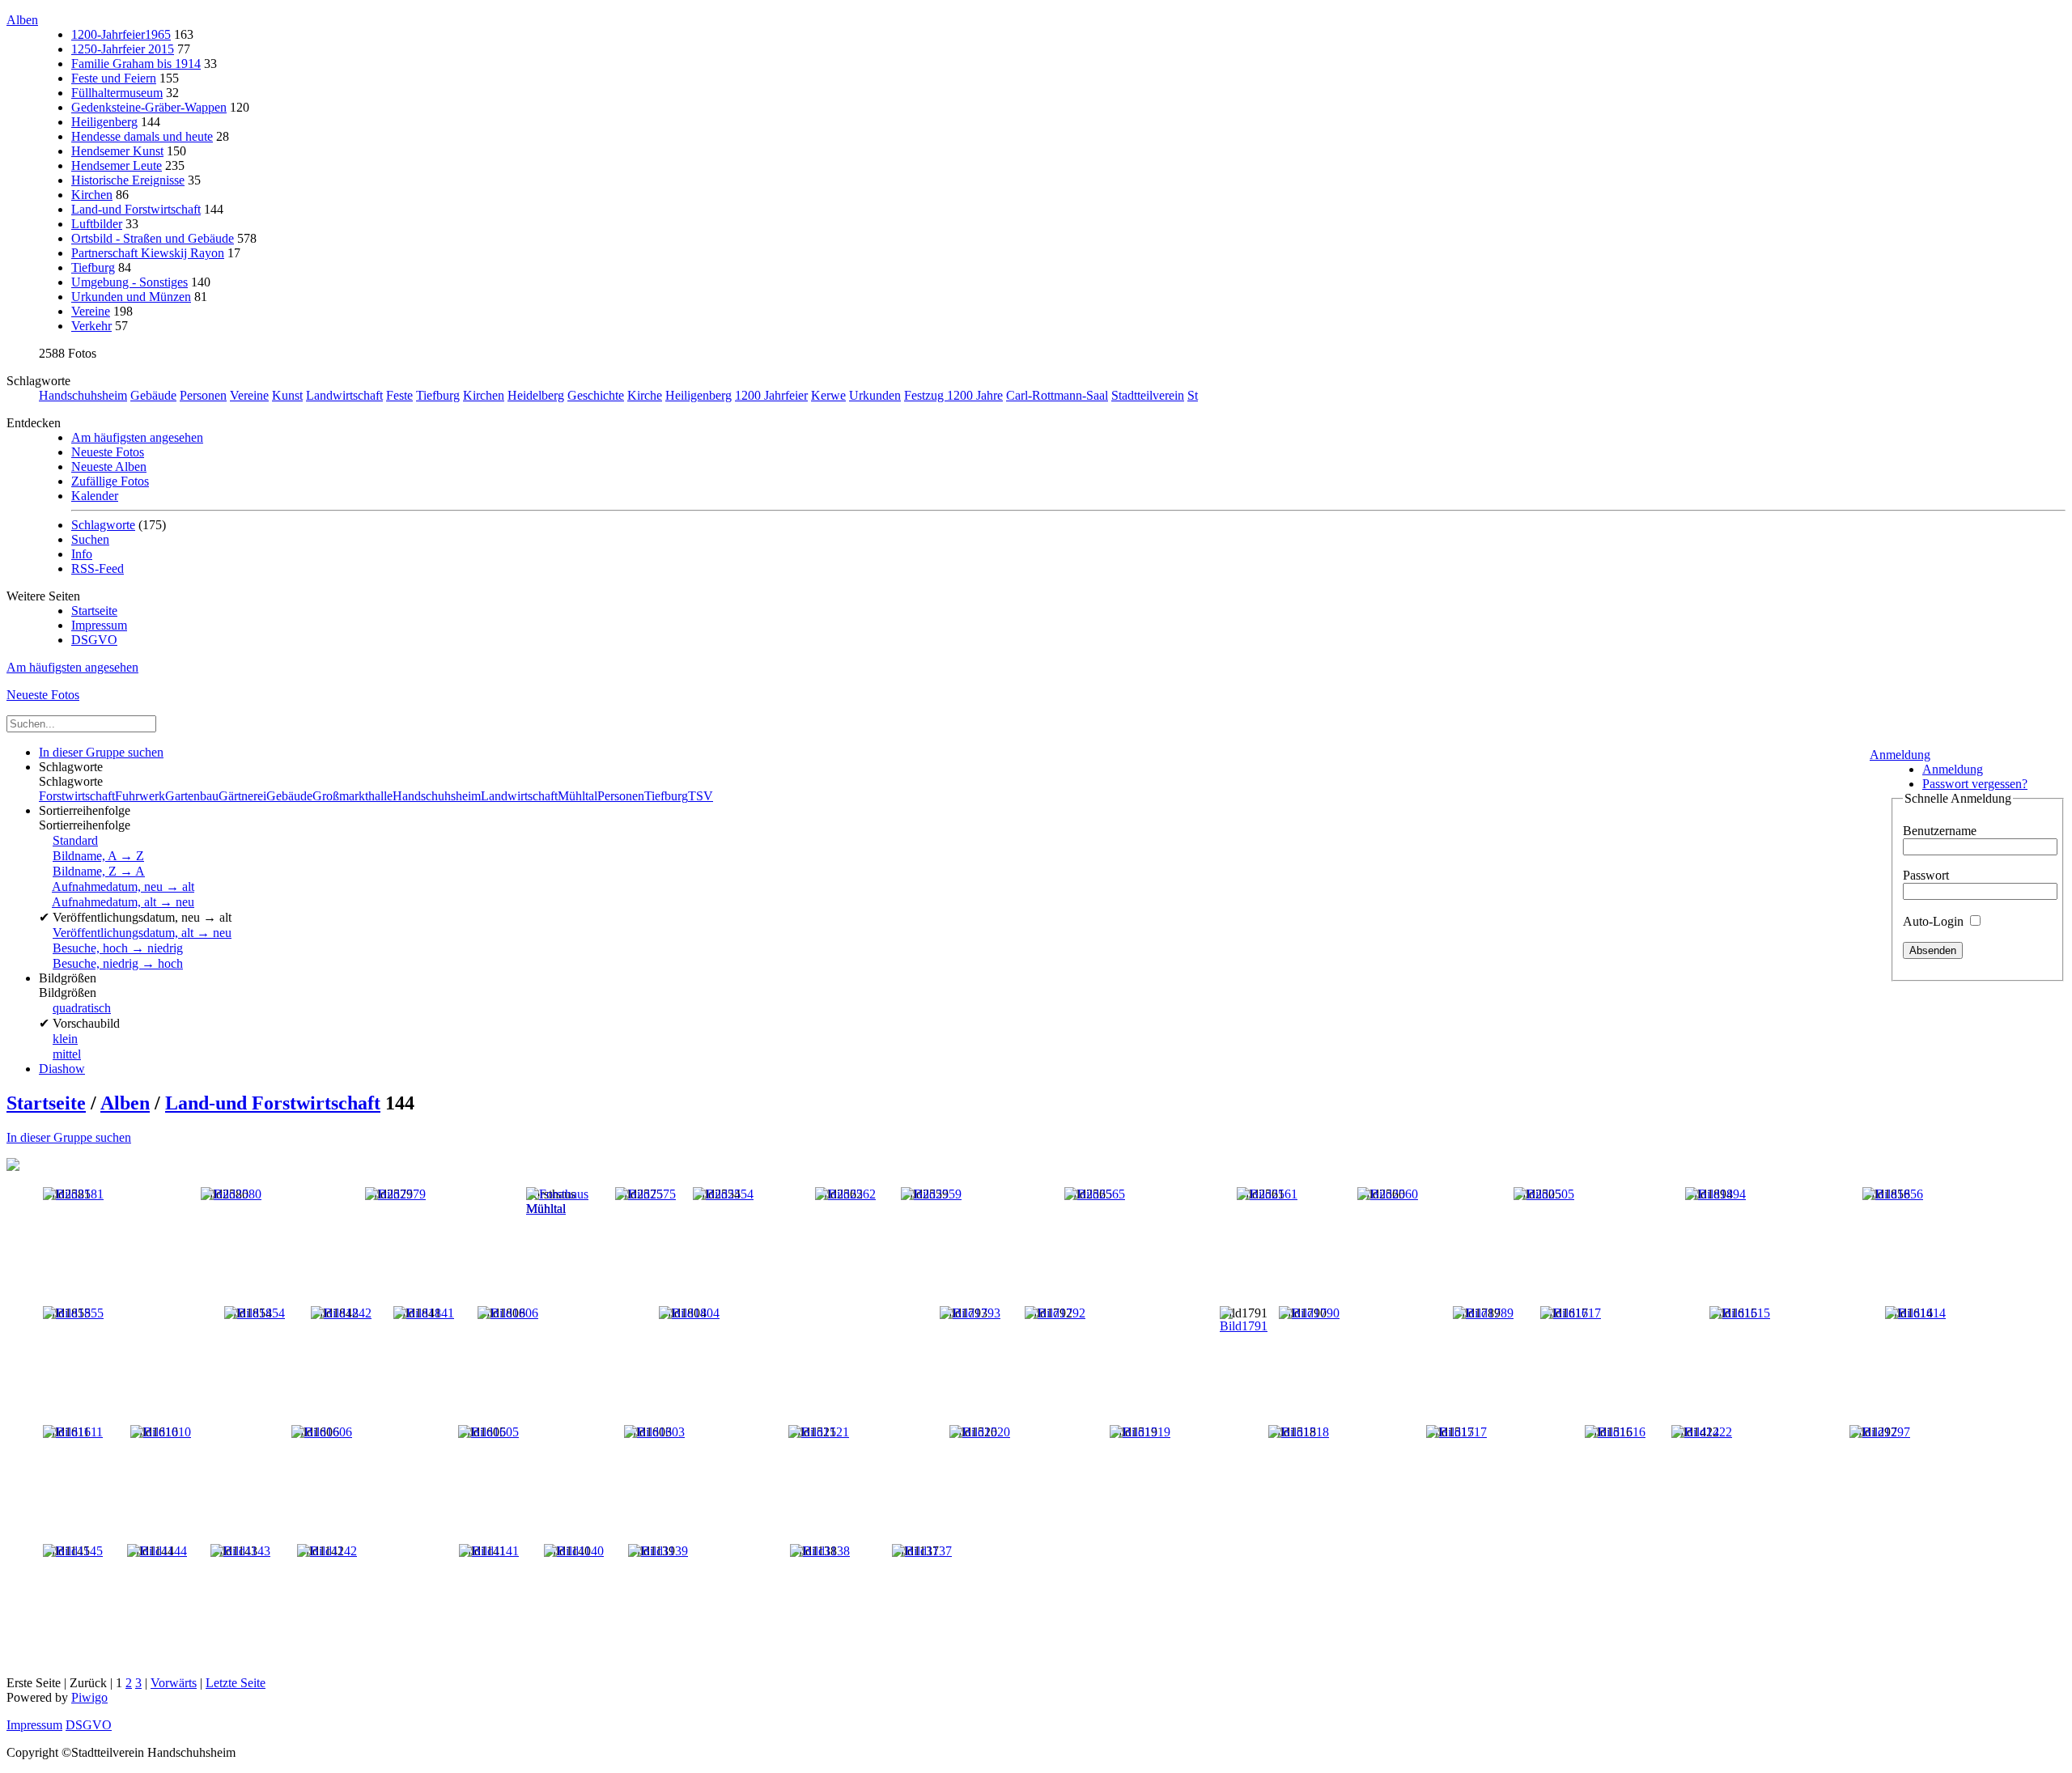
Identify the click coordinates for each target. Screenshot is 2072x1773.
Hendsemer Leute (117, 165)
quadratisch (82, 1008)
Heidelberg (536, 395)
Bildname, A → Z (98, 856)
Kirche (645, 395)
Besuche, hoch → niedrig (118, 948)
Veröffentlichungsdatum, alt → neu (142, 933)
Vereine (91, 311)
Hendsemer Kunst (117, 151)
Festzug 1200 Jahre (953, 395)
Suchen (90, 539)
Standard (75, 840)
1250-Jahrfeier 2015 (123, 49)
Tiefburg (93, 267)
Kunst (287, 395)
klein (65, 1039)
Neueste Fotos (108, 452)
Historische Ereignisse (128, 180)
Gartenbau (192, 796)
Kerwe (828, 395)
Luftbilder (97, 224)
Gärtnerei (242, 796)
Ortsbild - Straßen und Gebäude (153, 238)
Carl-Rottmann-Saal (1057, 395)
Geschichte (596, 395)
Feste (399, 395)
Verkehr (91, 326)
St (1193, 395)
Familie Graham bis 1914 (136, 64)
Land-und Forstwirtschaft (136, 209)
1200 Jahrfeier (771, 395)
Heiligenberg (104, 122)
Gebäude (153, 395)
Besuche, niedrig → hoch (118, 963)
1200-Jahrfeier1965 (121, 34)
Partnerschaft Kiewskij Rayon (148, 253)
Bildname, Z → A (99, 871)
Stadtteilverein (1148, 395)
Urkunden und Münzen (131, 297)
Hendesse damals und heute (142, 136)
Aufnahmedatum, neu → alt (123, 886)
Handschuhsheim (83, 395)
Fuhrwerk (140, 796)
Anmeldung (1900, 755)
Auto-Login (1935, 921)
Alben (22, 20)
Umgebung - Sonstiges (129, 282)
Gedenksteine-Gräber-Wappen (149, 107)
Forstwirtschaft (77, 796)
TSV (701, 796)
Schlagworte (103, 525)
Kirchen (92, 195)
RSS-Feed (98, 568)
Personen (203, 395)
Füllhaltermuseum (117, 93)
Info (82, 554)
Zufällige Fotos (110, 481)
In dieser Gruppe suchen (69, 1137)
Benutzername (1940, 831)
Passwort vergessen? (1975, 784)
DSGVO (94, 640)
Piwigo (89, 1697)
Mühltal (577, 796)
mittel (67, 1054)
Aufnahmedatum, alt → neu (123, 902)
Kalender (95, 496)
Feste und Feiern (114, 78)
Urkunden (875, 395)
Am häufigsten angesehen (137, 437)
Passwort (1926, 875)
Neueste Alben (109, 467)
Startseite (94, 611)
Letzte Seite (236, 1683)
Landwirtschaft (344, 395)
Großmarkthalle (352, 796)
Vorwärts (174, 1683)
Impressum (99, 625)
